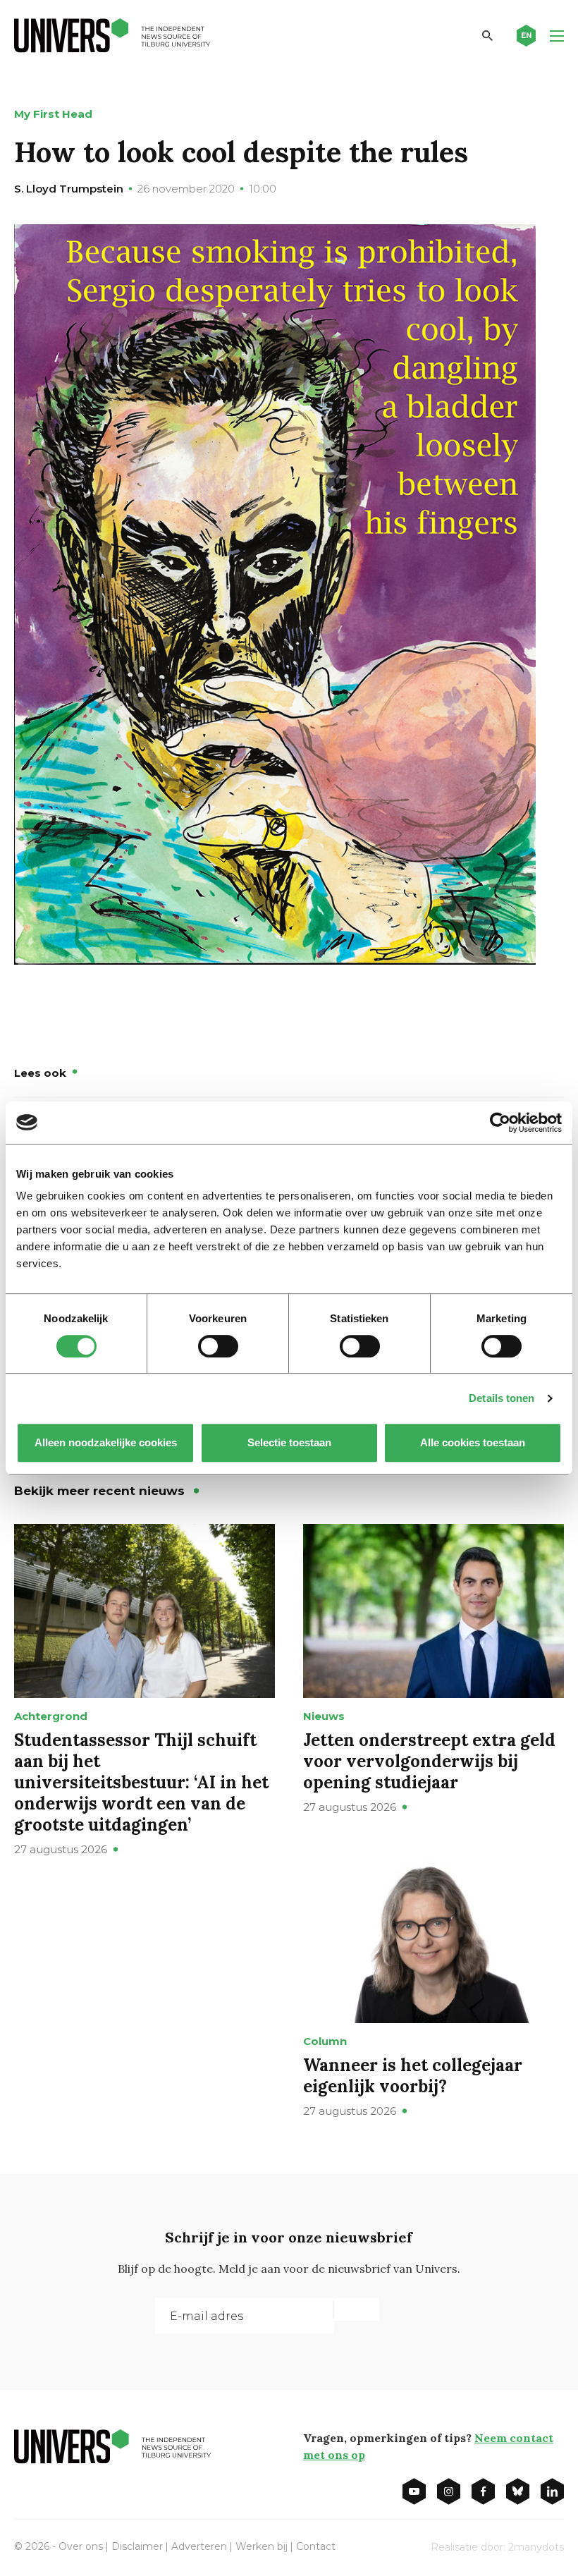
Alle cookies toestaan (473, 1442)
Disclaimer (137, 2546)
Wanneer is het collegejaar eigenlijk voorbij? (413, 2076)
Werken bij (262, 2546)
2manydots (536, 2547)
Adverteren (199, 2546)
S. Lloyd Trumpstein (69, 189)
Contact (316, 2546)
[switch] (218, 1346)
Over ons (81, 2546)
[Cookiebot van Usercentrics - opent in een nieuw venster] (500, 1123)
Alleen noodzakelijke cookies (106, 1442)
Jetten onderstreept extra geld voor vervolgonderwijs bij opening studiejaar (429, 1761)
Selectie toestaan (289, 1442)
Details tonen (502, 1398)
